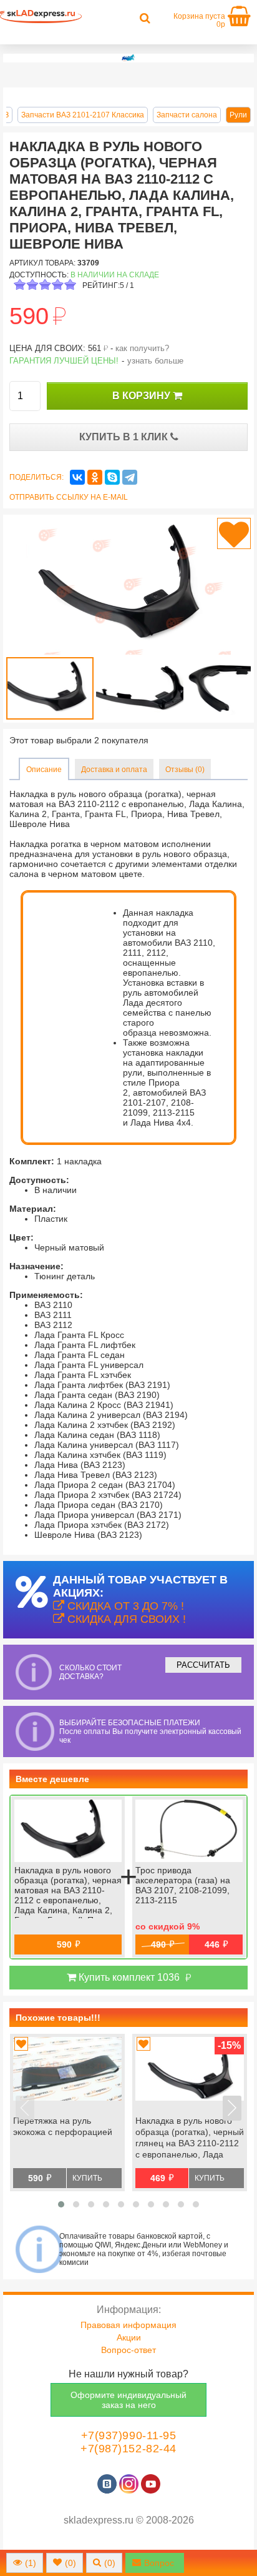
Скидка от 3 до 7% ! (124, 1606)
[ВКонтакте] (77, 477)
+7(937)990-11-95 (129, 2435)
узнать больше (155, 361)
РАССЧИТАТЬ (203, 1665)
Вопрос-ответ (128, 2350)
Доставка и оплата (114, 770)
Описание (44, 770)
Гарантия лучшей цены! (64, 361)
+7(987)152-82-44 (128, 2449)
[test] (128, 58)
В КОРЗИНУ (143, 396)
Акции (129, 2337)
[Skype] (112, 477)
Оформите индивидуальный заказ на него (128, 2400)
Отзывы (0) (185, 770)
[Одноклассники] (95, 477)
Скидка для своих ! (125, 1619)
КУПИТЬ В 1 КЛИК (125, 437)
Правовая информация (128, 2325)
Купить (87, 2178)
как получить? (142, 348)
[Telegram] (130, 477)
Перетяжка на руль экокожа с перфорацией (63, 2126)
